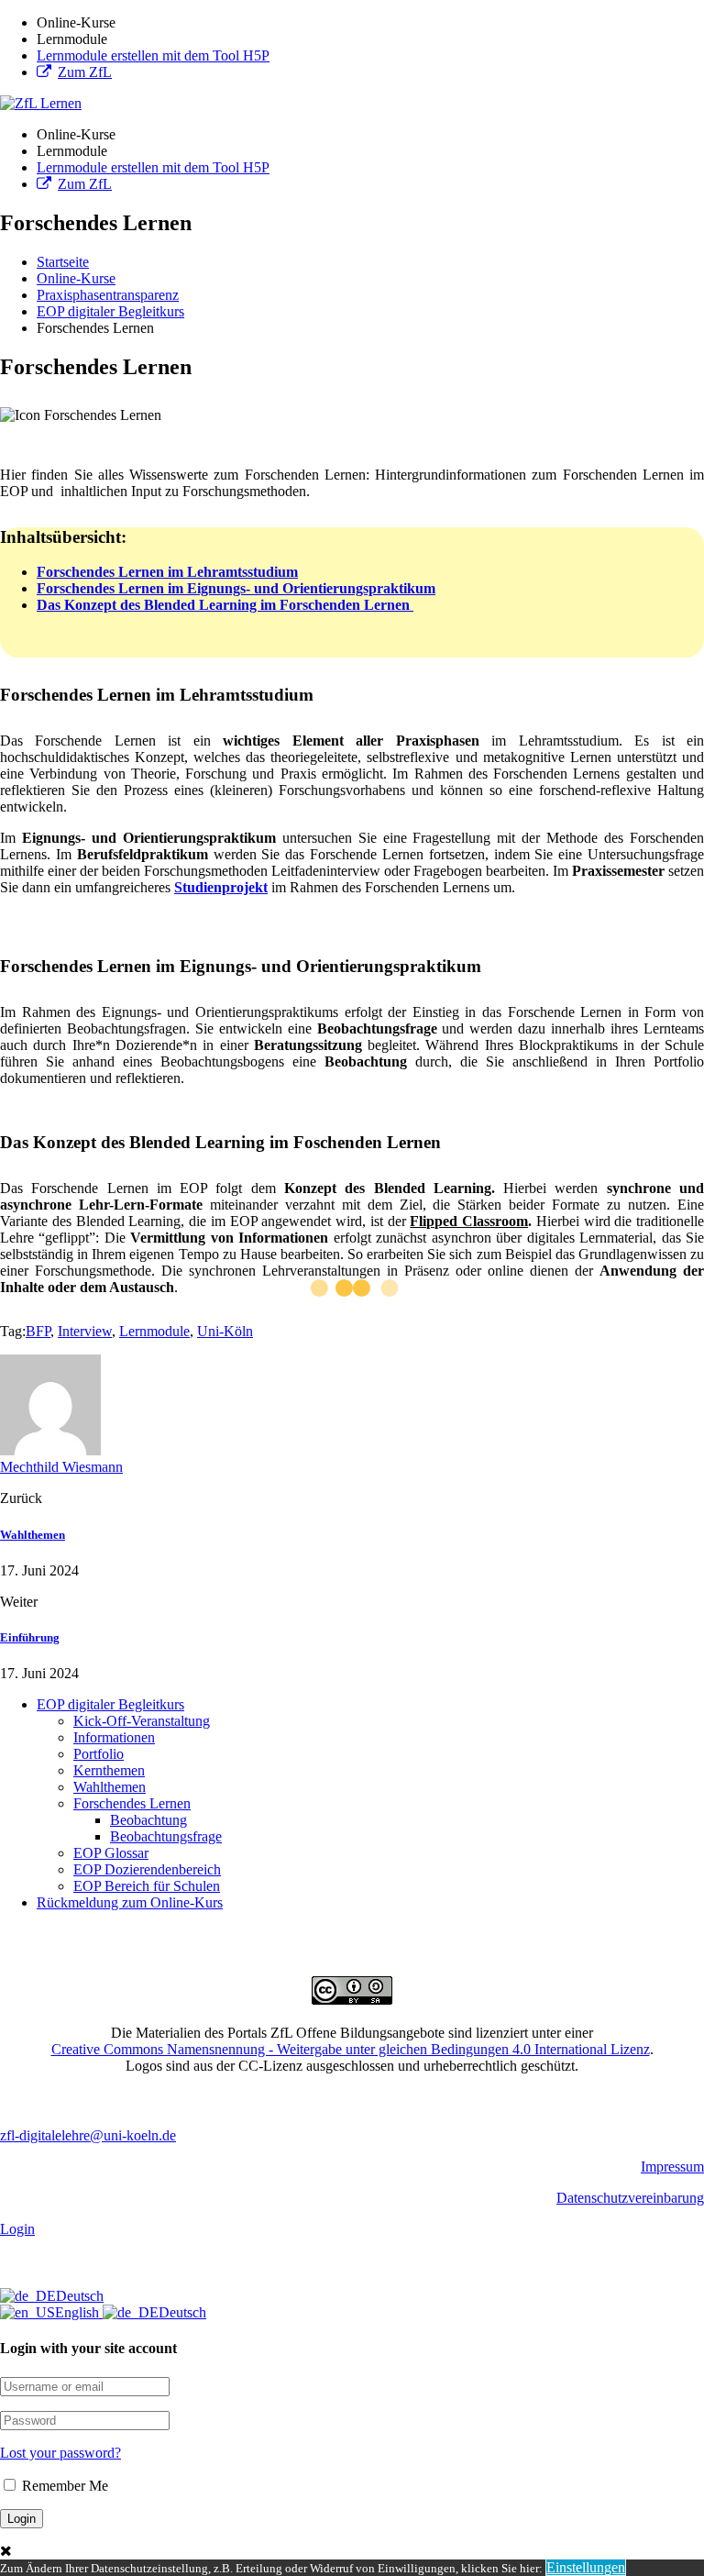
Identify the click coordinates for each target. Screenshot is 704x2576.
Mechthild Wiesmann (61, 1467)
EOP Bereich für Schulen (147, 1886)
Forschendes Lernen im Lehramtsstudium (167, 572)
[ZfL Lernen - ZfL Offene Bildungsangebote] (41, 103)
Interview (85, 1331)
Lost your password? (60, 2453)
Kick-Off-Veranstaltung (142, 1721)
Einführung (30, 1637)
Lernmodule (154, 1331)
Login (17, 2229)
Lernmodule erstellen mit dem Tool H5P (153, 55)
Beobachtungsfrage (166, 1836)
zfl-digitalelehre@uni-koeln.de (88, 2135)
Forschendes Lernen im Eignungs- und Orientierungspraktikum (236, 588)
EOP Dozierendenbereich (147, 1869)
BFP (38, 1331)
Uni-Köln (225, 1331)
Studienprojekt (221, 887)
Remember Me (63, 2486)
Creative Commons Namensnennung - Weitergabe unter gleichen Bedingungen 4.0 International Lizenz (351, 2049)
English (79, 2312)
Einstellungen (586, 2567)
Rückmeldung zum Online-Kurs (130, 1902)
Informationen (114, 1737)
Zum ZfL (85, 72)
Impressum (672, 2167)
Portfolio (99, 1754)
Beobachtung (148, 1820)
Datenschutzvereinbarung (630, 2198)
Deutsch (80, 2296)
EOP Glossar (111, 1853)
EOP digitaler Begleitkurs (110, 1704)
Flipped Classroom (469, 1221)
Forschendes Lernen (132, 1803)
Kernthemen (109, 1770)
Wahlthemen (33, 1535)
